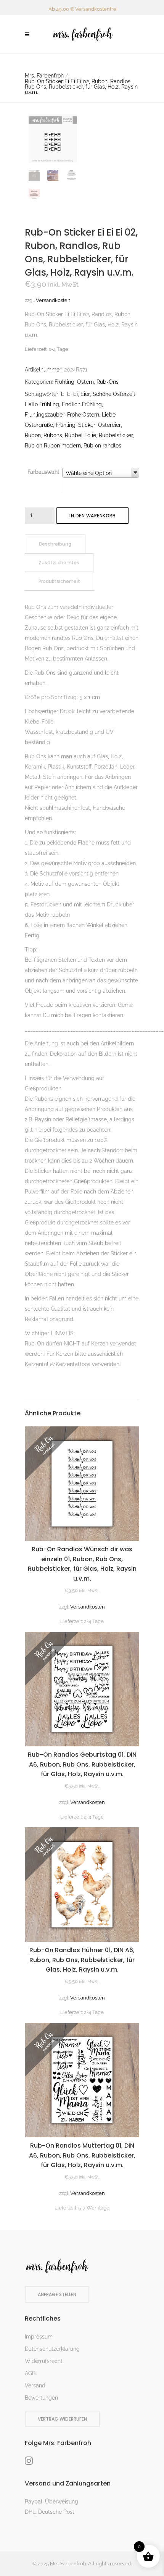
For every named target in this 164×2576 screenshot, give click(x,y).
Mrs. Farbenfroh (44, 76)
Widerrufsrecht (44, 2361)
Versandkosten (53, 300)
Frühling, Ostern (74, 382)
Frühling (66, 425)
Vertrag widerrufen (62, 2419)
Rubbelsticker (116, 435)
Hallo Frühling (42, 404)
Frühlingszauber (45, 415)
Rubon (33, 435)
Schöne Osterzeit (114, 394)
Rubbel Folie (80, 435)
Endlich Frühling (82, 404)
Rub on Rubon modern (53, 446)
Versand (35, 2385)
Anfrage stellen (57, 2294)
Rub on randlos (102, 446)
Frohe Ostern (83, 415)
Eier (85, 394)
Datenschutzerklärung (52, 2349)
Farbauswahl (43, 472)
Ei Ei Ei (69, 394)
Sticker (87, 425)
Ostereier (109, 425)
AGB (30, 2373)
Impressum (39, 2337)
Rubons (53, 435)
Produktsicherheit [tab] (59, 581)
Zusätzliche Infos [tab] (59, 563)
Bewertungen (41, 2398)
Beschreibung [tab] (55, 544)
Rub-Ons (108, 382)
